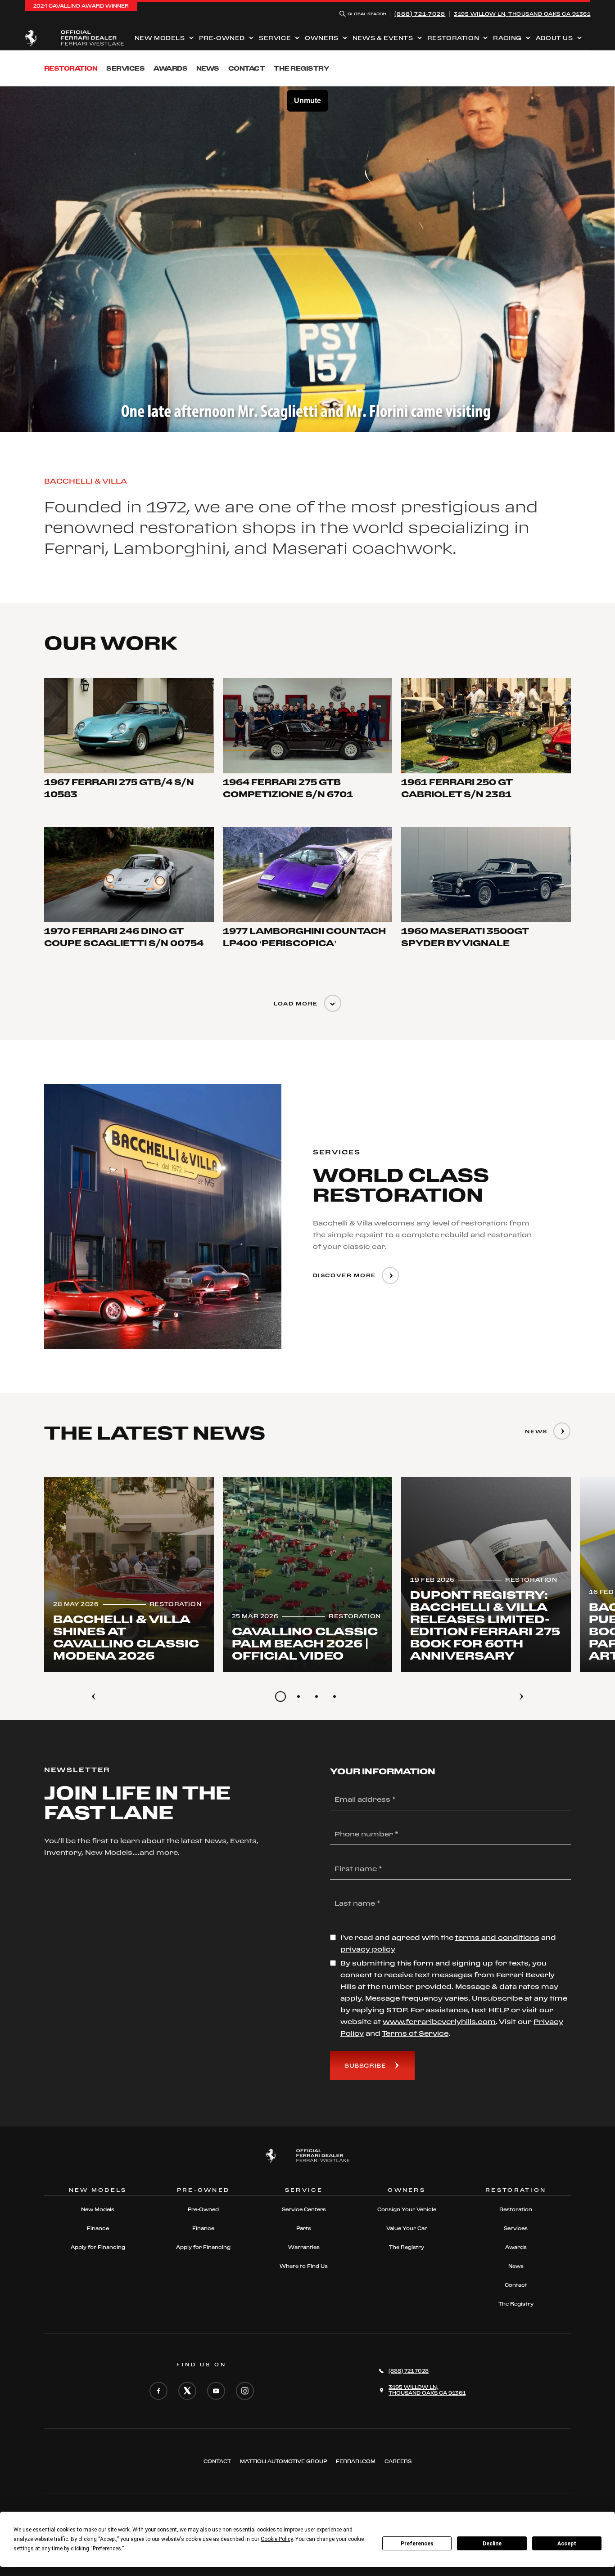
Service (275, 38)
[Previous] (94, 1696)
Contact (246, 68)
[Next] (521, 1696)
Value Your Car (407, 2228)
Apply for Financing (98, 2247)
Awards (170, 68)
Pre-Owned (222, 38)
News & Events (383, 38)
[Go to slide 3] (317, 1696)
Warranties (304, 2247)
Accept (567, 2544)
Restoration (453, 38)
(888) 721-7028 (420, 14)
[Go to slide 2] (298, 1696)
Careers (398, 2461)
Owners (322, 38)
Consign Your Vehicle (407, 2209)
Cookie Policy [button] (277, 2539)
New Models (160, 38)
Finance (98, 2228)
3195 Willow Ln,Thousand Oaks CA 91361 (522, 14)
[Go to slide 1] (280, 1696)
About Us (554, 38)
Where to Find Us (304, 2266)
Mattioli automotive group (283, 2461)
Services (125, 68)
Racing (507, 38)
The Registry (301, 68)
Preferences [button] (107, 2549)
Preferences (417, 2544)
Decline (492, 2544)
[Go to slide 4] (335, 1696)
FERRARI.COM (356, 2461)
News (208, 68)
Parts (304, 2228)
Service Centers (304, 2209)
